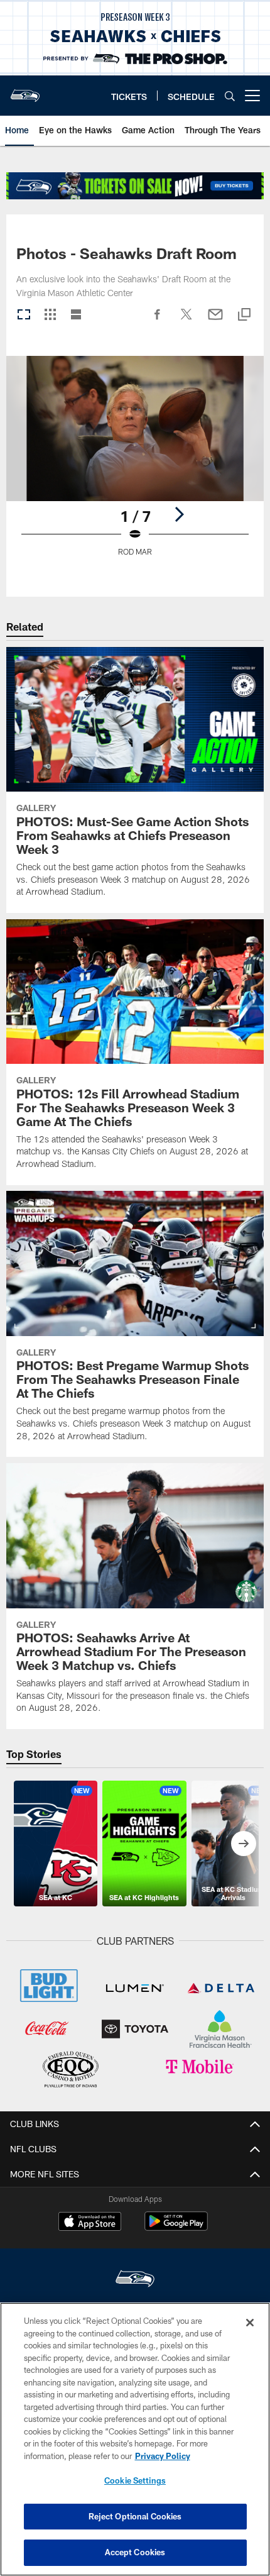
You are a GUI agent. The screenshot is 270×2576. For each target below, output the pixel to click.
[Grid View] (50, 315)
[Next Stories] (244, 1844)
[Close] (250, 2323)
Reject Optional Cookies (135, 2516)
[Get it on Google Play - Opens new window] (176, 2227)
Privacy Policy (163, 2456)
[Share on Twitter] (186, 321)
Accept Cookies (135, 2552)
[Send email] (215, 321)
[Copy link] (244, 315)
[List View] (76, 315)
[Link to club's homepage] (25, 91)
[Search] (230, 96)
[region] (135, 2439)
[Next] (179, 514)
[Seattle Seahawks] (135, 2280)
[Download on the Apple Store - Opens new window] (90, 2223)
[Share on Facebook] (158, 321)
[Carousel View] (24, 315)
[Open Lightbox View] (135, 464)
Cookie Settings (135, 2480)
